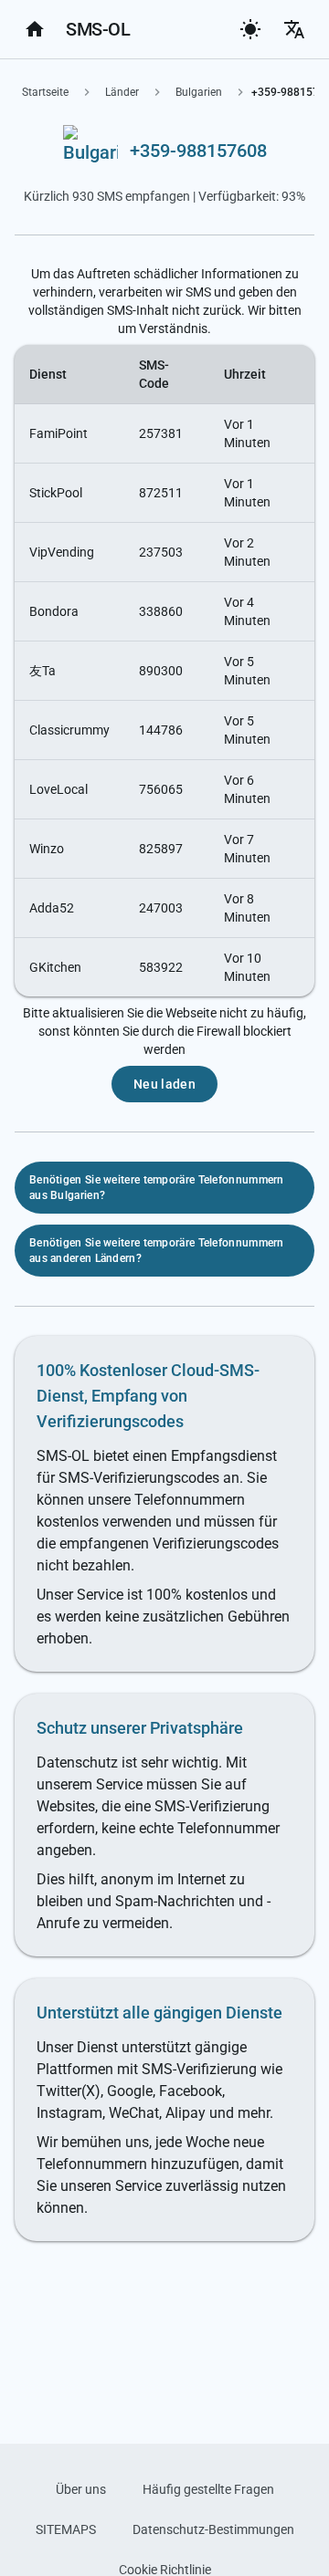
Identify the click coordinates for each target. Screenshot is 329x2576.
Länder (122, 92)
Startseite (45, 92)
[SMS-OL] (35, 29)
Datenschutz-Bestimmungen (213, 2529)
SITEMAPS (66, 2529)
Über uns (81, 2489)
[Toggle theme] (250, 29)
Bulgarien (199, 92)
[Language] (294, 29)
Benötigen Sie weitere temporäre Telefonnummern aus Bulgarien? (157, 1188)
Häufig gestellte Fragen (208, 2489)
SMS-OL (98, 29)
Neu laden (164, 1084)
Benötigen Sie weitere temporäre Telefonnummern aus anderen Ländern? (157, 1251)
